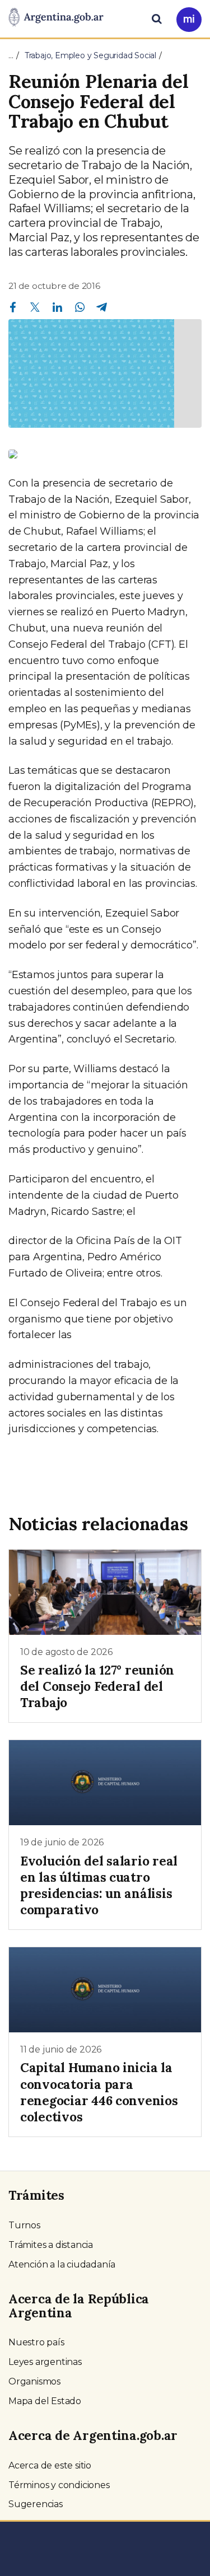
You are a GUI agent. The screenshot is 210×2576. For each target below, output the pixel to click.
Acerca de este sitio (50, 2465)
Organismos (34, 2381)
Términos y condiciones (59, 2485)
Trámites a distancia (51, 2245)
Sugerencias (36, 2504)
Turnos (24, 2225)
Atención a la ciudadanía (62, 2264)
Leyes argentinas (45, 2362)
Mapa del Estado (45, 2401)
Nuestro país (36, 2342)
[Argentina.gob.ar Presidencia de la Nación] (56, 18)
